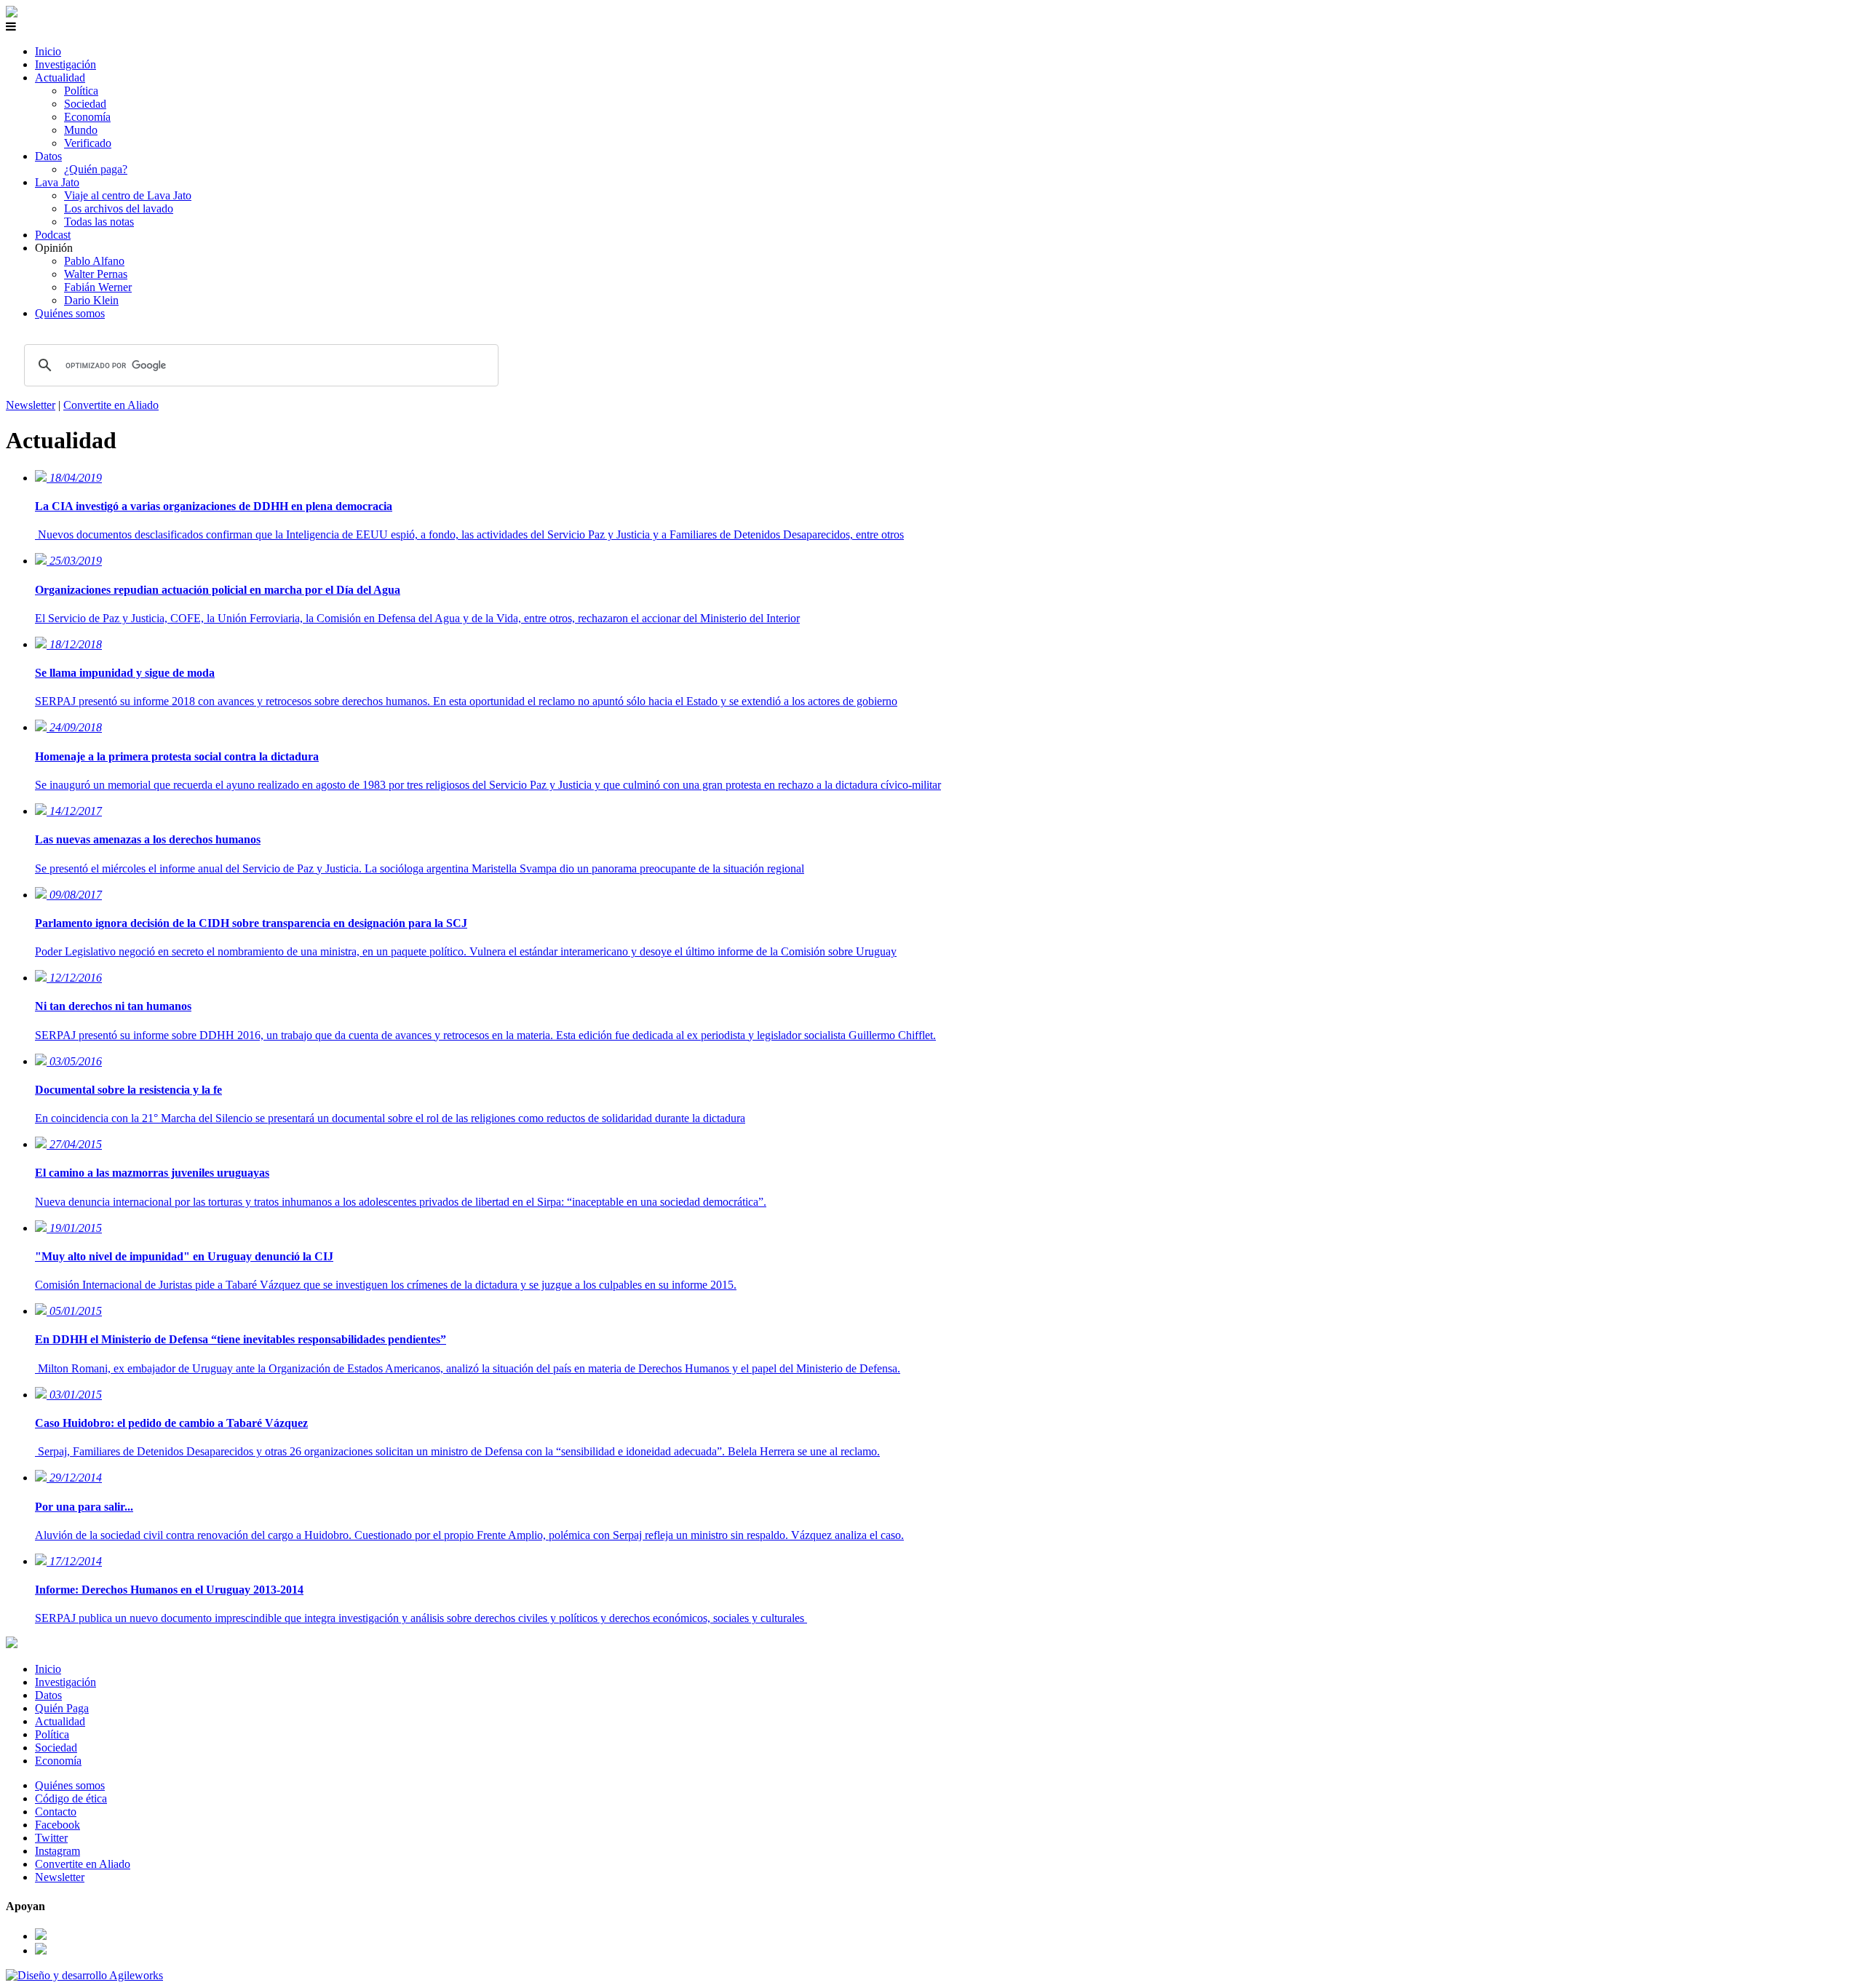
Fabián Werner (98, 287)
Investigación (65, 64)
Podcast (53, 235)
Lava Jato (57, 182)
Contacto (56, 1812)
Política (81, 91)
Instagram (57, 1851)
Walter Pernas (96, 274)
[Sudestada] (12, 13)
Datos (48, 156)
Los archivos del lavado (119, 208)
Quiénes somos (70, 313)
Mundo (81, 130)
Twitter (51, 1838)
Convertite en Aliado (111, 405)
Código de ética (71, 1798)
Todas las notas (99, 222)
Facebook (57, 1825)
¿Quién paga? (96, 169)
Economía (87, 117)
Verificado (88, 143)
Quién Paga (62, 1708)
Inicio (48, 51)
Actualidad (60, 77)
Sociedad (85, 104)
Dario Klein (91, 300)
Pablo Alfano (94, 261)
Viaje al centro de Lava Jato (128, 195)
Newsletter (31, 405)
